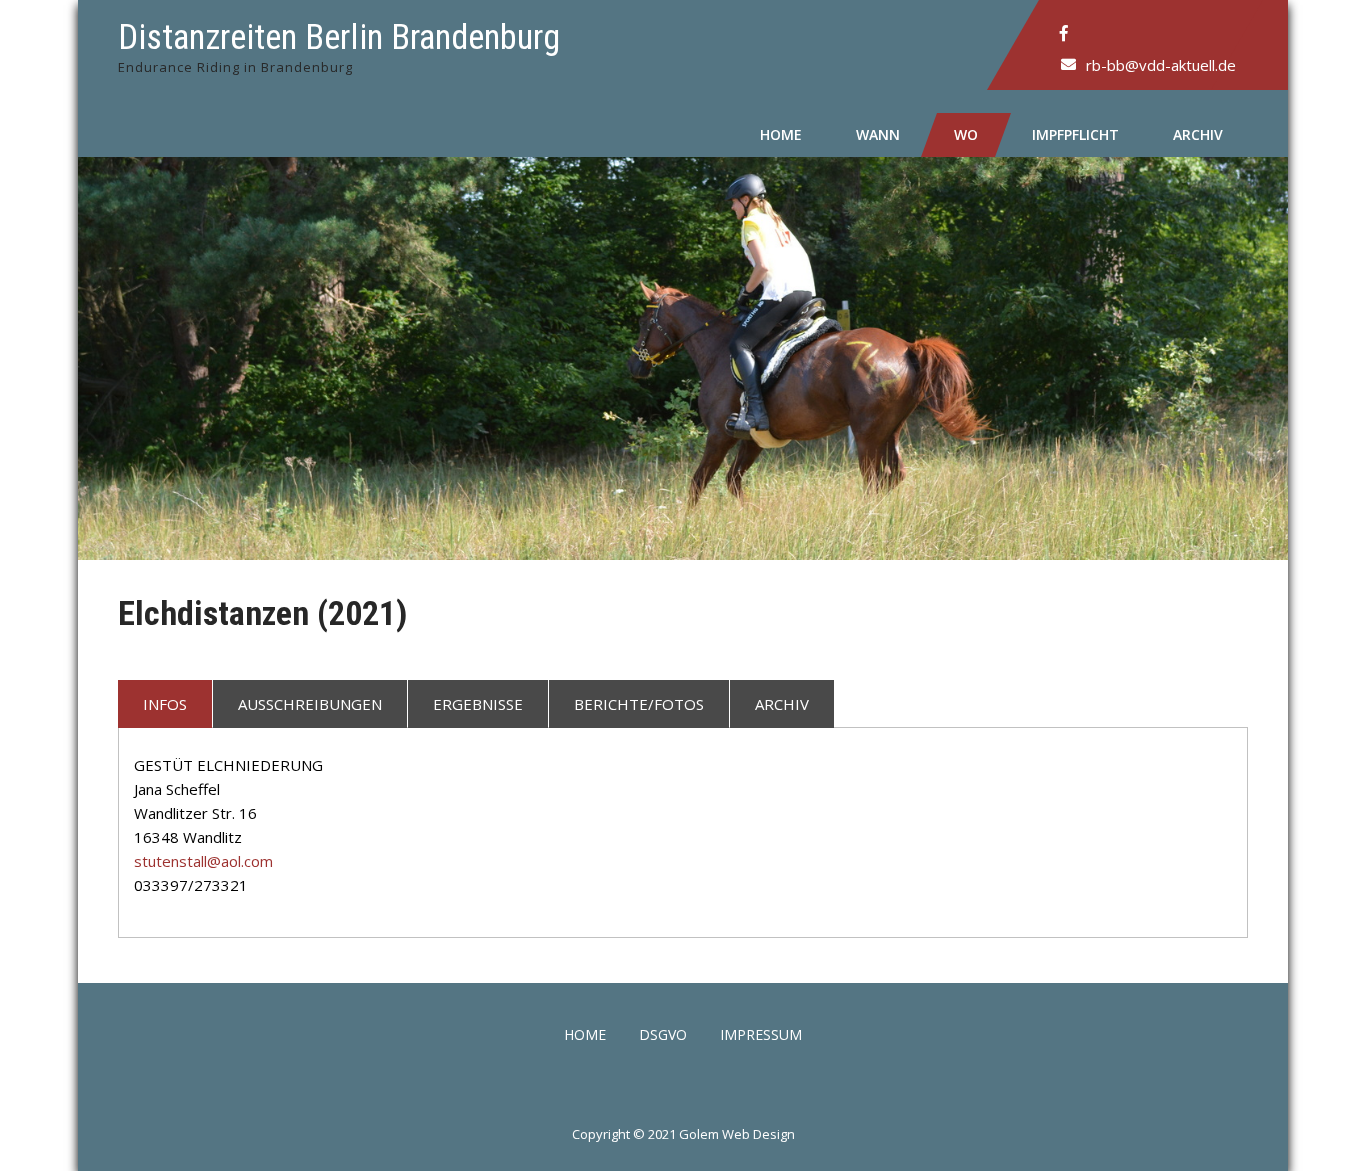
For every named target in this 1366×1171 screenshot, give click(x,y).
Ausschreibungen (310, 704)
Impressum (761, 1036)
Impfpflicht (1075, 134)
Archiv (1198, 134)
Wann (878, 134)
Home (781, 134)
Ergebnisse (478, 704)
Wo (966, 134)
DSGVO (663, 1036)
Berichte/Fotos (639, 704)
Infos (165, 704)
